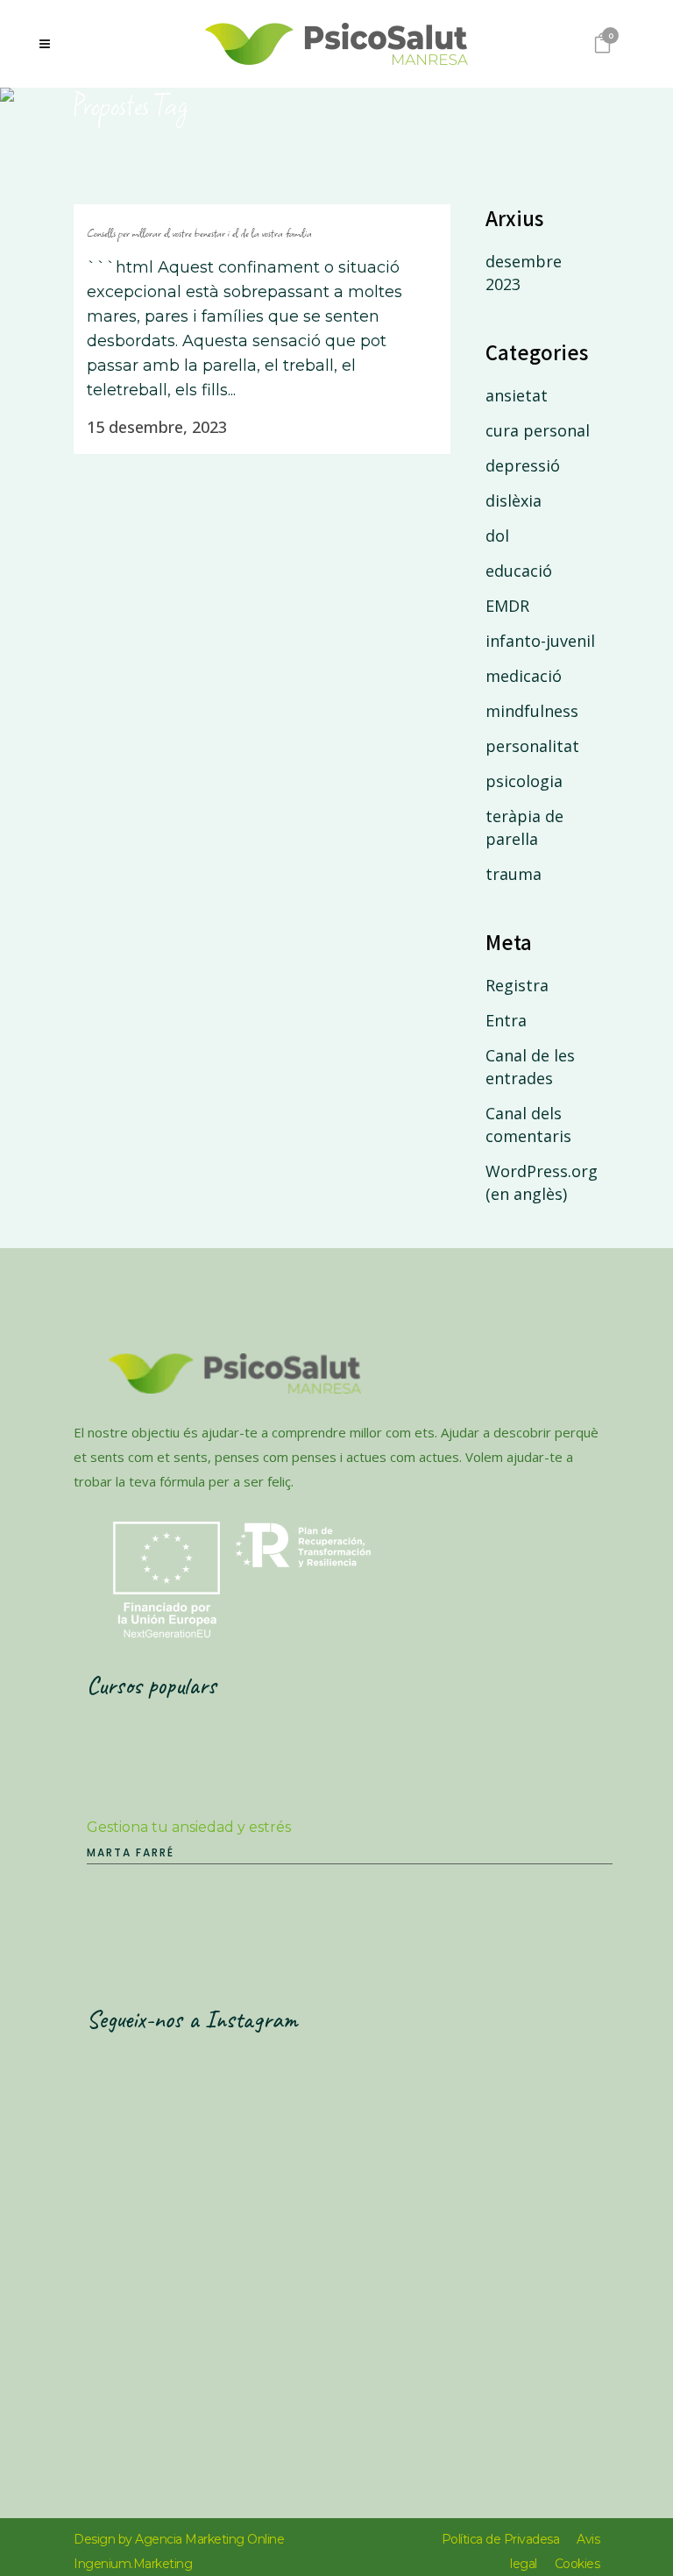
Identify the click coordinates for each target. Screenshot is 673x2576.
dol (497, 536)
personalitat (532, 746)
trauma (514, 874)
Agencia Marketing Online (209, 2539)
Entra (506, 1020)
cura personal (538, 430)
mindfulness (532, 711)
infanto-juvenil (540, 641)
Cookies (577, 2564)
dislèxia (514, 500)
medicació (524, 676)
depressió (523, 465)
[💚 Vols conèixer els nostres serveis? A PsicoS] (483, 2135)
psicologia (524, 781)
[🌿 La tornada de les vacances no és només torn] (216, 2288)
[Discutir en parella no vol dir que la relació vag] (483, 2288)
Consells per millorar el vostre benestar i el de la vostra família (199, 233)
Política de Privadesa (501, 2539)
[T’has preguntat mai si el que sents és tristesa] (216, 2135)
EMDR (507, 606)
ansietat (517, 395)
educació (519, 571)
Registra (517, 985)
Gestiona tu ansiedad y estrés (189, 1827)
